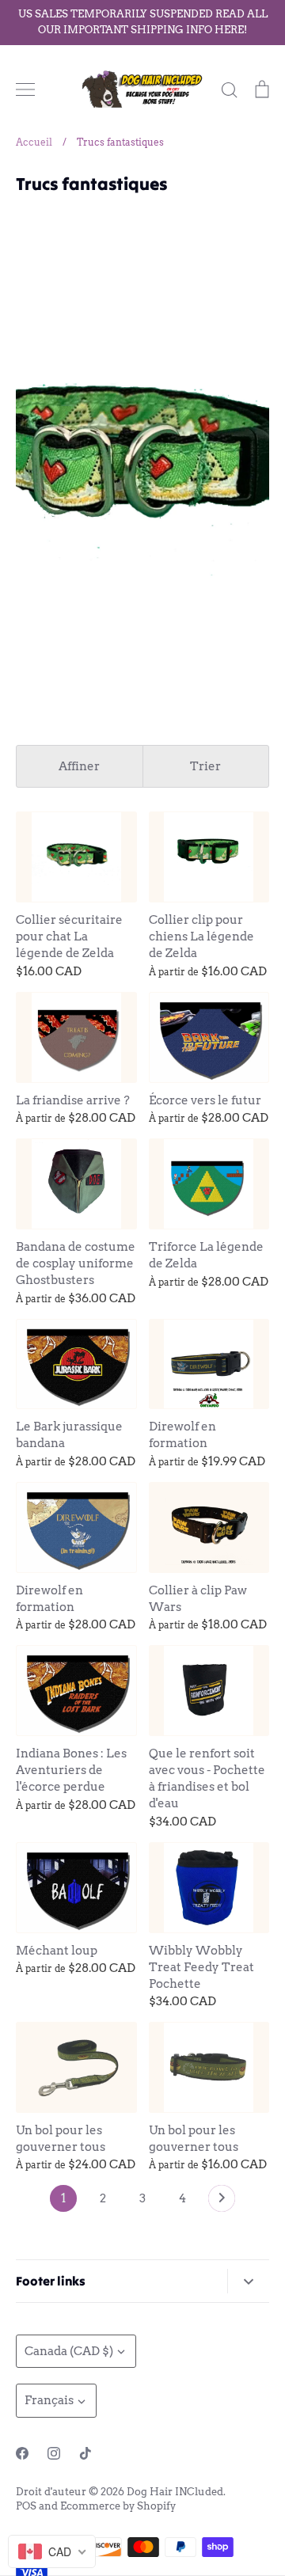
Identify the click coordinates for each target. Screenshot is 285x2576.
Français (49, 2400)
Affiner (79, 766)
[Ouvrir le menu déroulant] (248, 2281)
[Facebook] (22, 2453)
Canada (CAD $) (69, 2351)
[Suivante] (222, 2202)
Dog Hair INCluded (175, 2492)
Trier (205, 766)
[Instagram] (54, 2453)
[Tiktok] (85, 2453)
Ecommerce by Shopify (118, 2506)
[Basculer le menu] (25, 89)
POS (26, 2506)
